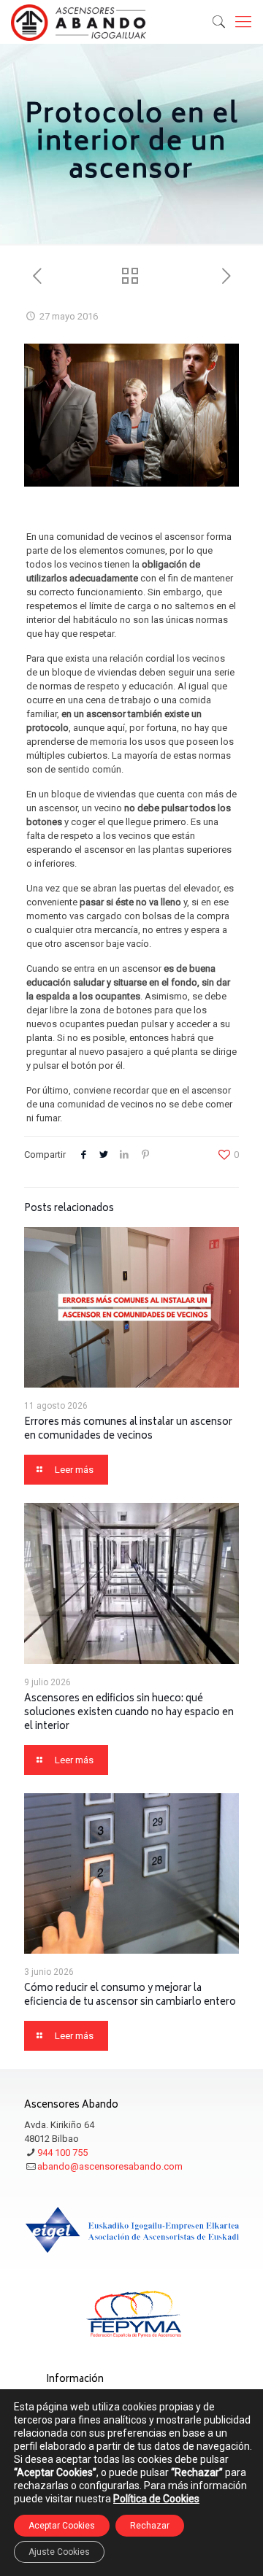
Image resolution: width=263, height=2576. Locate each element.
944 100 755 (62, 2153)
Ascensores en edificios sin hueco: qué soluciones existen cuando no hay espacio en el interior (129, 1713)
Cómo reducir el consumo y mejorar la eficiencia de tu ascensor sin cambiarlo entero (130, 1996)
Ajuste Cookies (59, 2552)
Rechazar (150, 2526)
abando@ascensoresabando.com (110, 2166)
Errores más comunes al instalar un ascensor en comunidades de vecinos (128, 1430)
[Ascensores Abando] (79, 22)
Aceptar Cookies (62, 2526)
